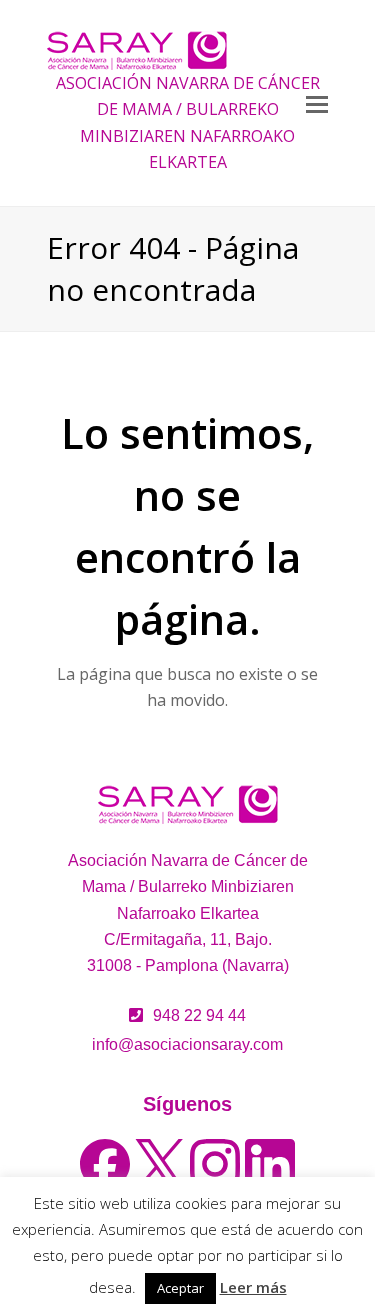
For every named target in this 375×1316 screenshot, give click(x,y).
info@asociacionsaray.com (187, 1044)
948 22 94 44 (199, 1015)
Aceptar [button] (180, 1288)
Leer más (253, 1287)
